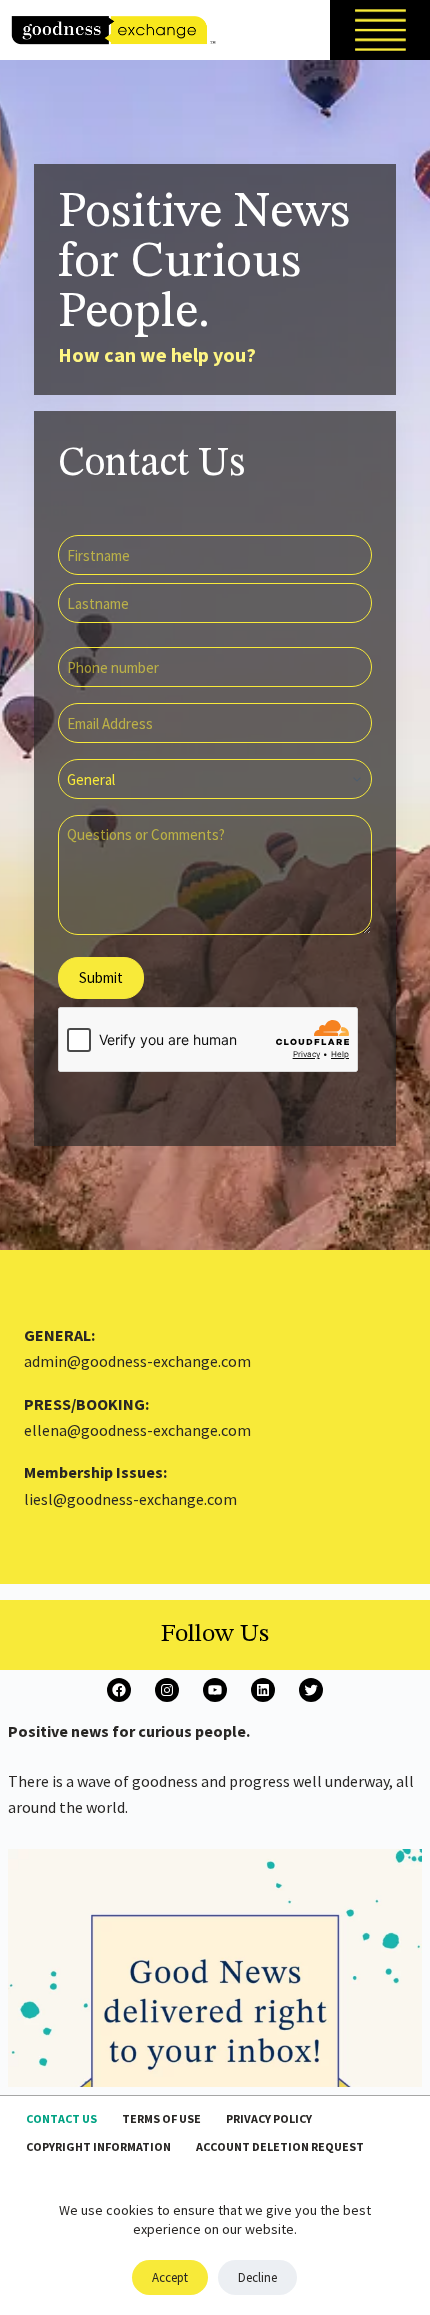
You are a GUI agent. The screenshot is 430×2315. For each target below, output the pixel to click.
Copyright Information (98, 2146)
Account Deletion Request (280, 2146)
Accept (170, 2277)
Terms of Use (161, 2118)
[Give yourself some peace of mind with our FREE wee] (215, 2056)
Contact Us (61, 2118)
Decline (257, 2277)
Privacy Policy (269, 2118)
